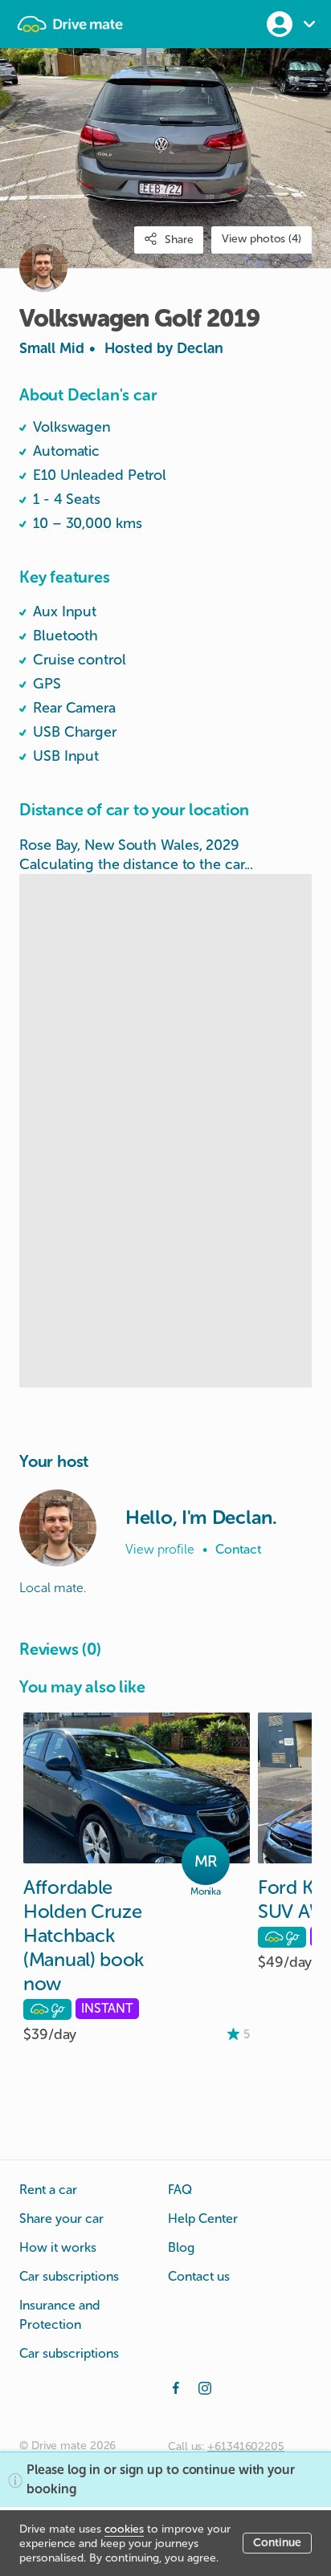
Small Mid (121, 348)
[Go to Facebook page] (176, 2387)
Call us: (226, 2446)
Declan (200, 348)
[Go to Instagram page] (205, 2387)
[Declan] (58, 1528)
